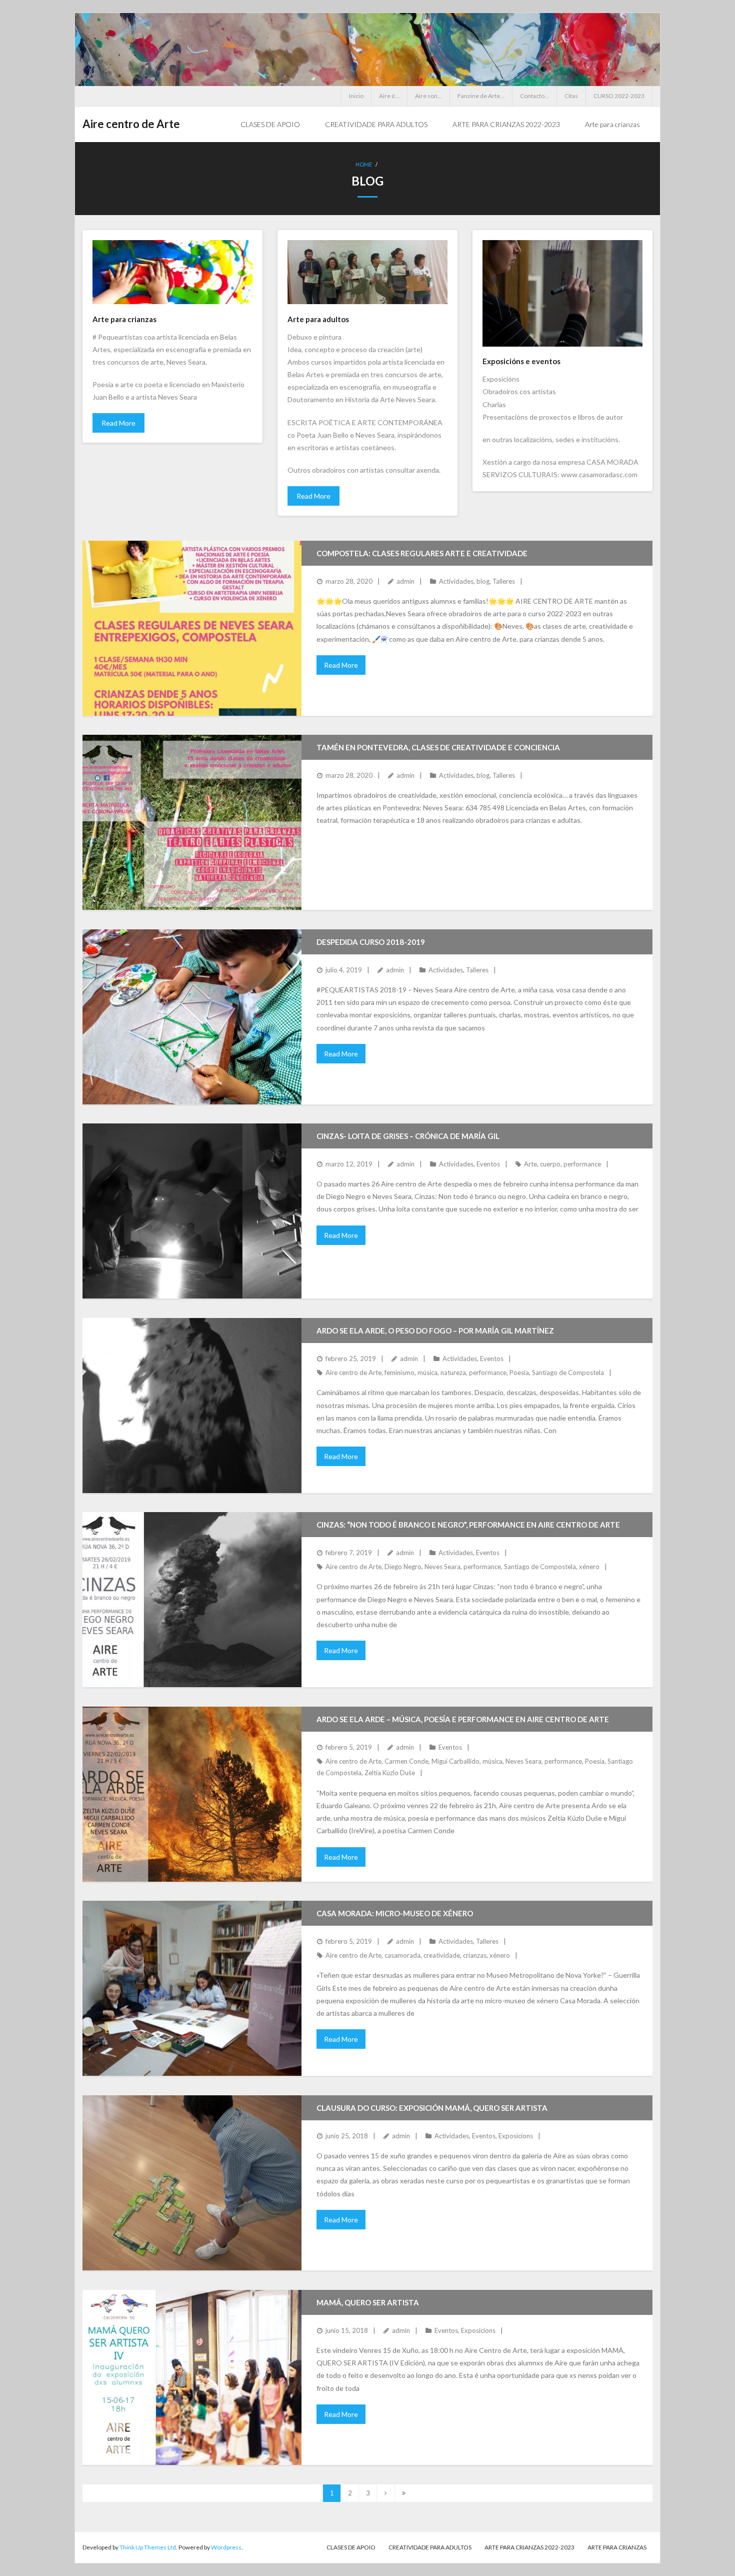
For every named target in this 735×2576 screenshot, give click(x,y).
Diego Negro (403, 1567)
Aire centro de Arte (353, 1373)
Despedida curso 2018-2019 (371, 942)
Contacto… (534, 96)
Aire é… (389, 96)
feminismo (399, 1373)
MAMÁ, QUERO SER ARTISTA (368, 2302)
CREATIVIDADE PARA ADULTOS (430, 2547)
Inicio (356, 96)
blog (483, 581)
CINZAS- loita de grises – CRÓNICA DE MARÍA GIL (408, 1136)
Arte (530, 1164)
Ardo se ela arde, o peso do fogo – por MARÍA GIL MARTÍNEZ (435, 1331)
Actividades (456, 581)
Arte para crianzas (617, 2547)
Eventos (488, 1164)
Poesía (519, 1373)
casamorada (402, 1955)
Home (364, 164)
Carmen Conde (406, 1761)
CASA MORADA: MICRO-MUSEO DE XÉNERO (395, 1913)
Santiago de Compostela (568, 1373)
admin (405, 581)
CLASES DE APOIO (351, 2547)
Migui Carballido (455, 1761)
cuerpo (550, 1164)
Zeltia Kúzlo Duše (390, 1773)
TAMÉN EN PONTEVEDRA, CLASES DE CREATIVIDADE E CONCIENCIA (438, 747)
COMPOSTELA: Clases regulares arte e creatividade (422, 553)
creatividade (442, 1955)
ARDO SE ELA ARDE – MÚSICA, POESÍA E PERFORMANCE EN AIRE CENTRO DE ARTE (463, 1719)
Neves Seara (442, 1567)
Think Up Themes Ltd (148, 2547)
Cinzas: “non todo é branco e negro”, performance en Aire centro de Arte (468, 1525)
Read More (118, 423)
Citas (571, 96)
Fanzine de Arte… (481, 96)
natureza (453, 1373)
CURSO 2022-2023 (619, 96)
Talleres (504, 581)
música (427, 1373)
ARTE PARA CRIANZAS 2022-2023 (529, 2547)
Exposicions (516, 2136)
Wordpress (226, 2547)
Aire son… (428, 96)
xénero (589, 1567)
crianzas (475, 1955)
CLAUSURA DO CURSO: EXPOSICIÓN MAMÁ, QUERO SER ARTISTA (432, 2108)
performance (582, 1164)
